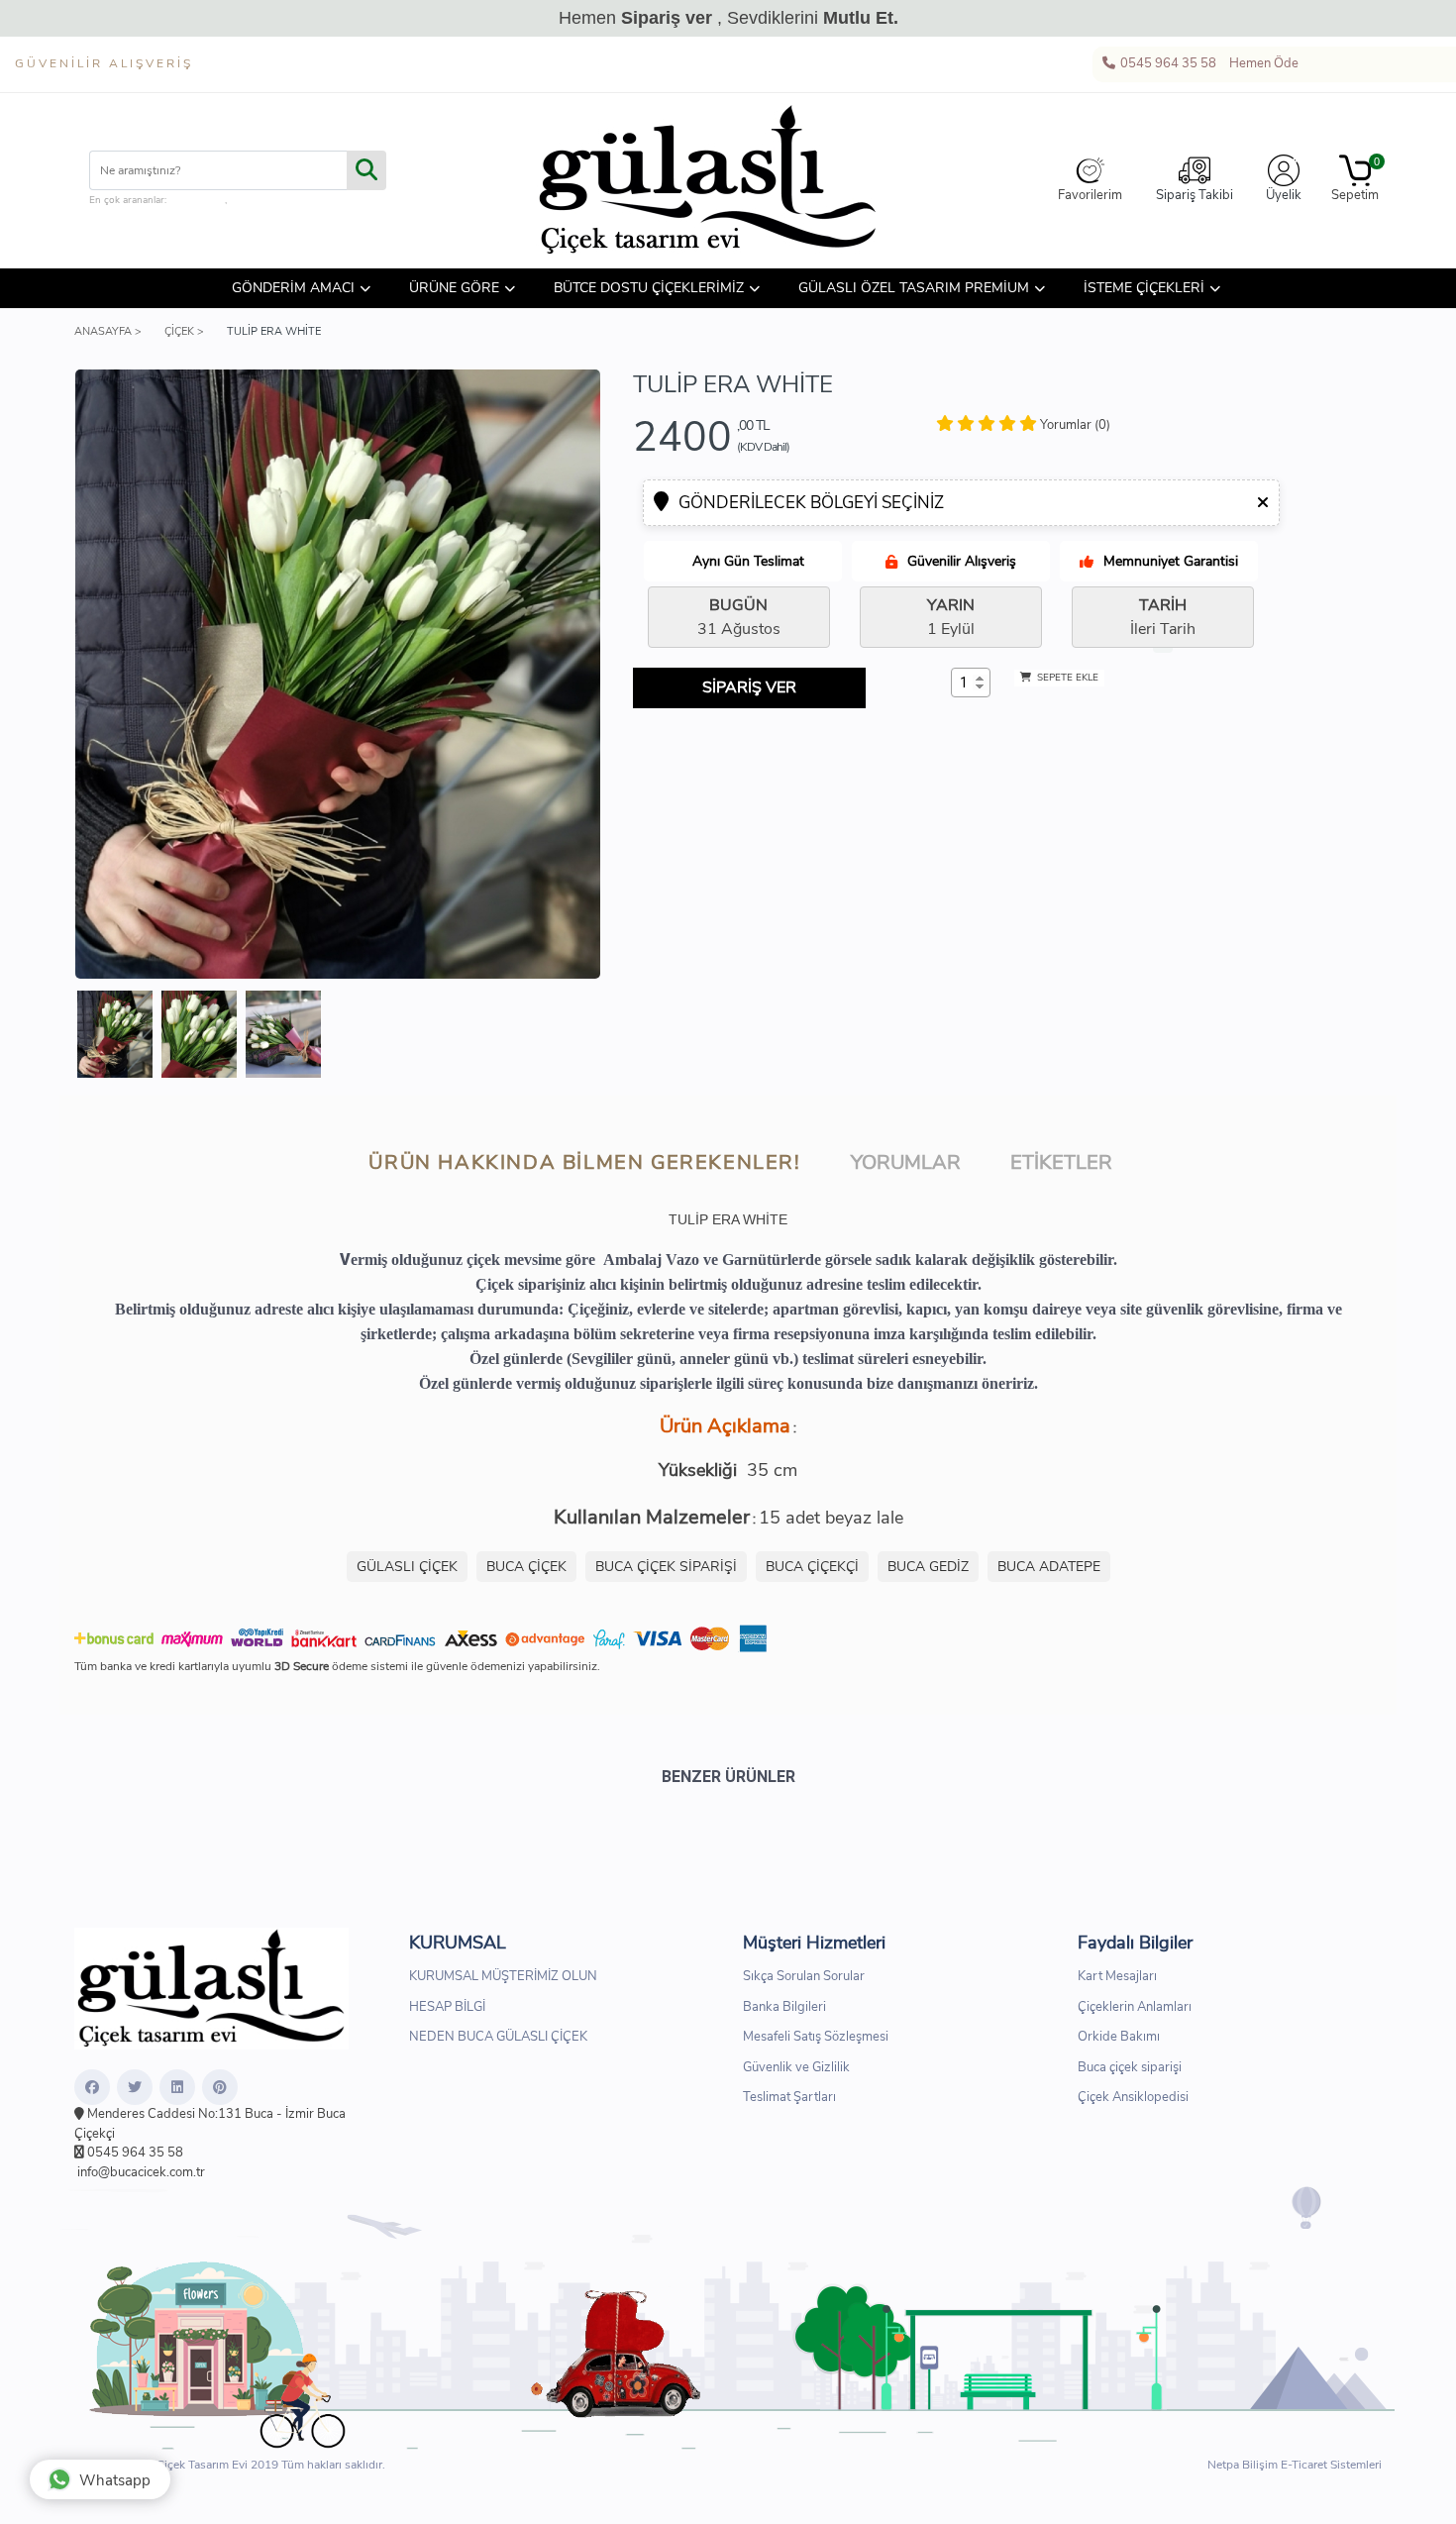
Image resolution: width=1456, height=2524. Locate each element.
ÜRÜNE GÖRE (454, 288)
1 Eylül (951, 617)
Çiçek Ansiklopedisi (1133, 2097)
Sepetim (1355, 180)
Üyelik (1284, 195)
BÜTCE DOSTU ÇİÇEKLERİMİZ (649, 288)
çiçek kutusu (197, 200)
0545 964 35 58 (1167, 63)
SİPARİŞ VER (749, 687)
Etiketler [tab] (1061, 1162)
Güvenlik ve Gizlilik (796, 2067)
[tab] (1023, 425)
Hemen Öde (1262, 63)
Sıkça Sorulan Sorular (804, 1976)
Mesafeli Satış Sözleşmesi (816, 2037)
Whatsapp (115, 2480)
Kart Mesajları (1117, 1976)
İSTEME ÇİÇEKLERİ (1144, 288)
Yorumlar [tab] (906, 1162)
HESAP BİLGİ (447, 2007)
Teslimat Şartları (789, 2097)
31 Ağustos (739, 617)
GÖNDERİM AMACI (293, 288)
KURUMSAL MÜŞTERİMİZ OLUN (503, 1976)
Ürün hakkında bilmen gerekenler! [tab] (584, 1162)
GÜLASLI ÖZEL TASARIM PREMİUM (914, 288)
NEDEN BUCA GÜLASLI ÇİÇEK (498, 2037)
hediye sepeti (259, 200)
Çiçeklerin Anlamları (1135, 2007)
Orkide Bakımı (1119, 2037)
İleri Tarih (1163, 617)
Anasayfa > (108, 331)
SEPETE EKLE (1066, 678)
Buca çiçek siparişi (1130, 2067)
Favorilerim (1090, 195)
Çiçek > (184, 331)
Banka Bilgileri (784, 2007)
